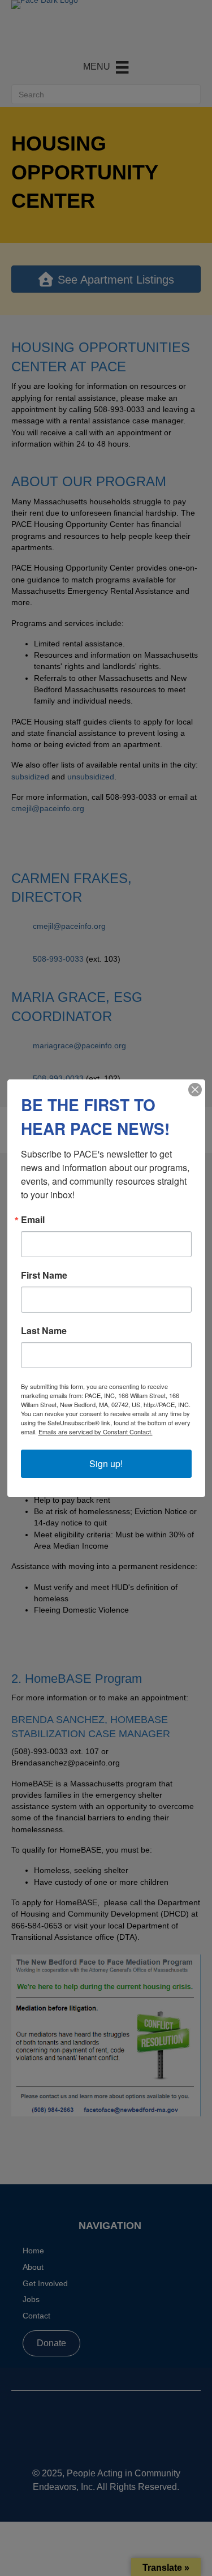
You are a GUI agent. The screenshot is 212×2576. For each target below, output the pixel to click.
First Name (44, 1275)
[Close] (195, 1090)
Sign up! (106, 1463)
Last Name (44, 1331)
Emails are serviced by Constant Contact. (96, 1431)
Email (33, 1220)
